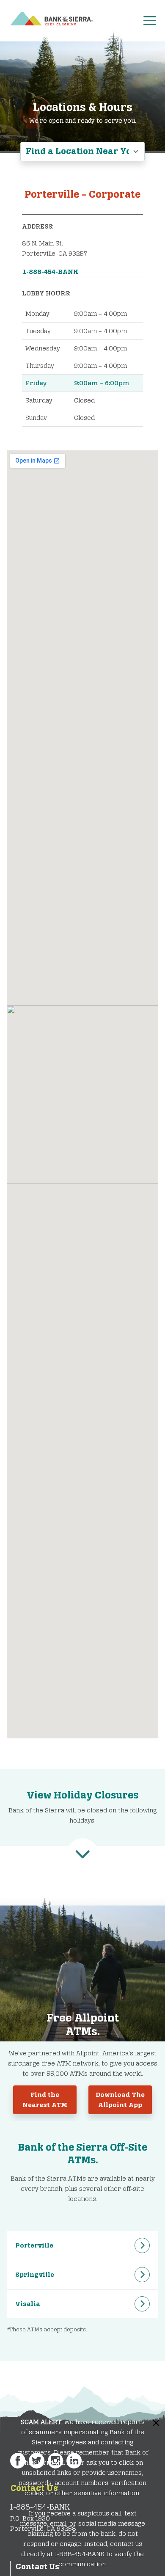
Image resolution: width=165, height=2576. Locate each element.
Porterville (34, 2245)
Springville (35, 2274)
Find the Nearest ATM (45, 2100)
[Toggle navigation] (153, 19)
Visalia (28, 2304)
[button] (82, 1854)
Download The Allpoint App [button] (120, 2100)
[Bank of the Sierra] (51, 17)
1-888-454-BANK (51, 272)
